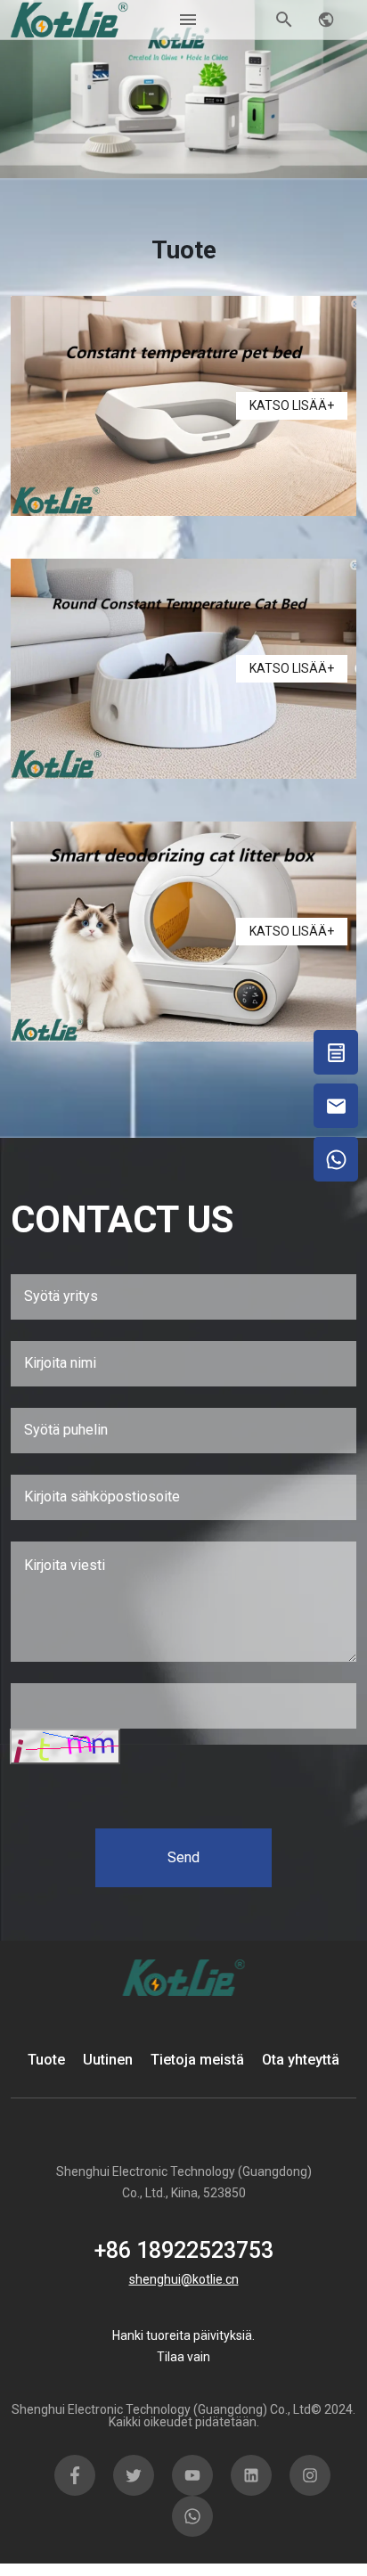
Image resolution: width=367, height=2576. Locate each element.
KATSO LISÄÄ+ (292, 405)
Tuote (46, 2060)
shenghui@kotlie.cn (184, 2279)
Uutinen (108, 2060)
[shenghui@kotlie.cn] (336, 1106)
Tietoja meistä (197, 2060)
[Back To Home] (69, 18)
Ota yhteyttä (301, 2060)
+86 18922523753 (184, 2250)
